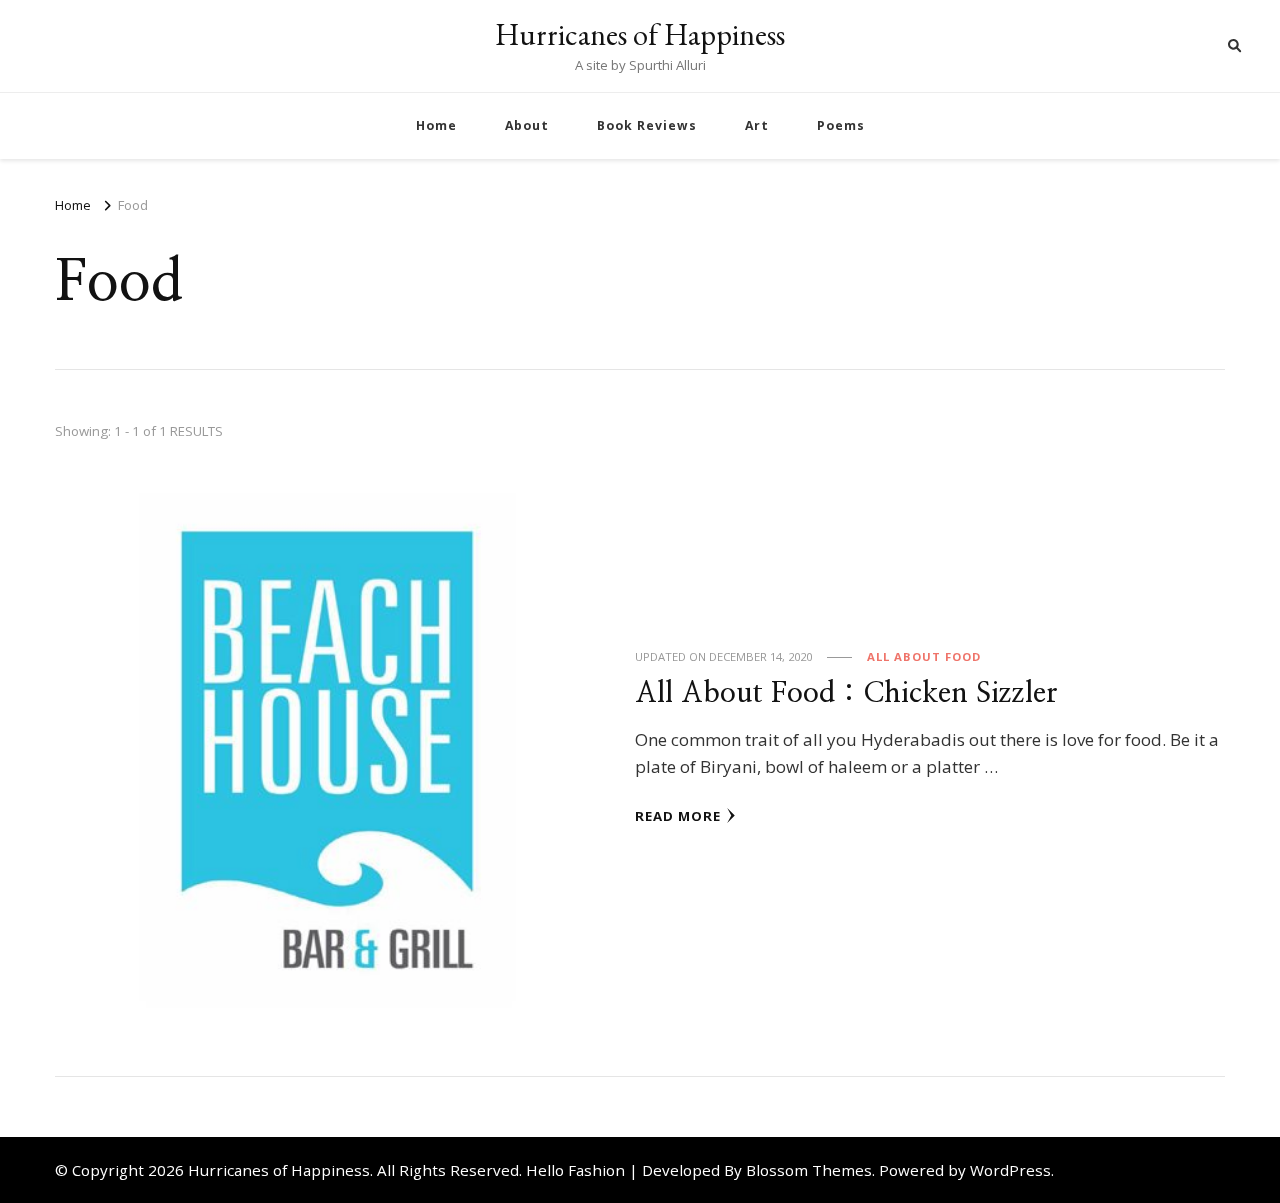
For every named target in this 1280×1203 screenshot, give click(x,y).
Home (436, 125)
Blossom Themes (809, 1170)
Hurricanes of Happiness (640, 34)
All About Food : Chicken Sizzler (846, 693)
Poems (841, 125)
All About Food (924, 656)
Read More (678, 816)
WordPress (1010, 1170)
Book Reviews (647, 125)
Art (757, 125)
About (527, 125)
